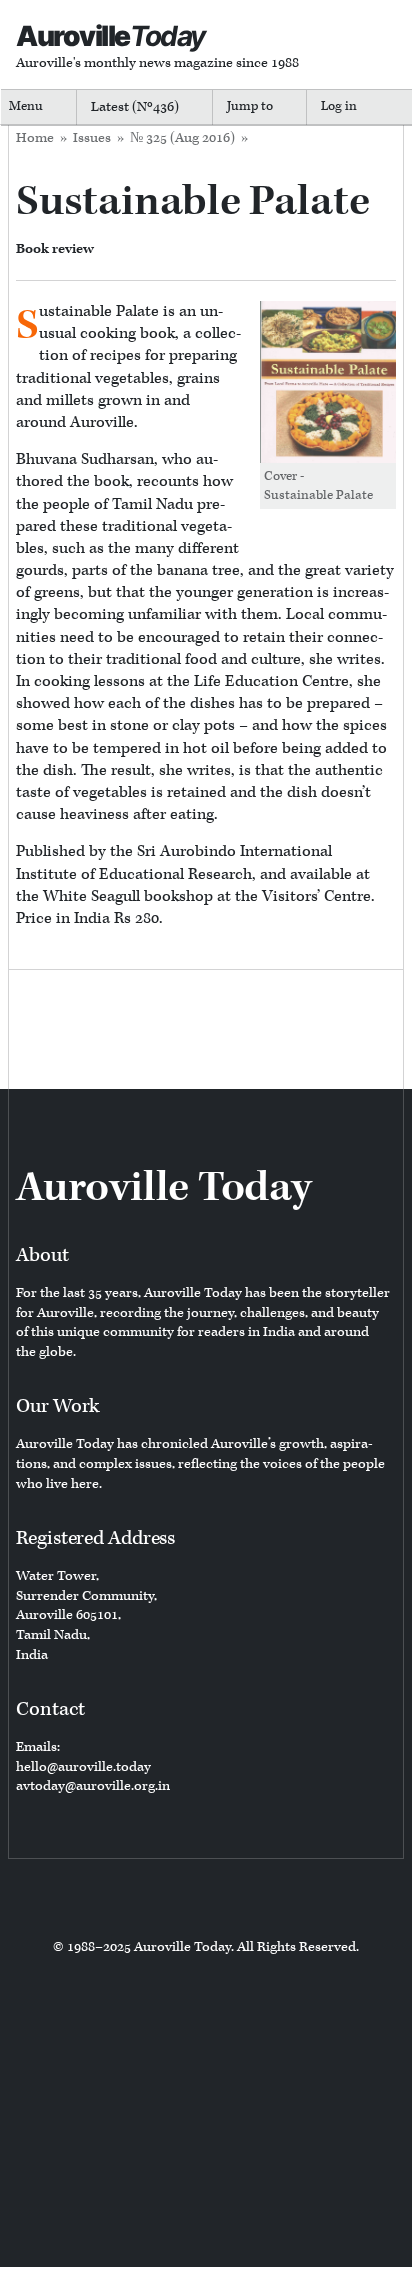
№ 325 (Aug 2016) (182, 138)
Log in (339, 106)
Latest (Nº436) (135, 107)
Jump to (250, 106)
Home (35, 138)
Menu (26, 106)
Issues (92, 138)
